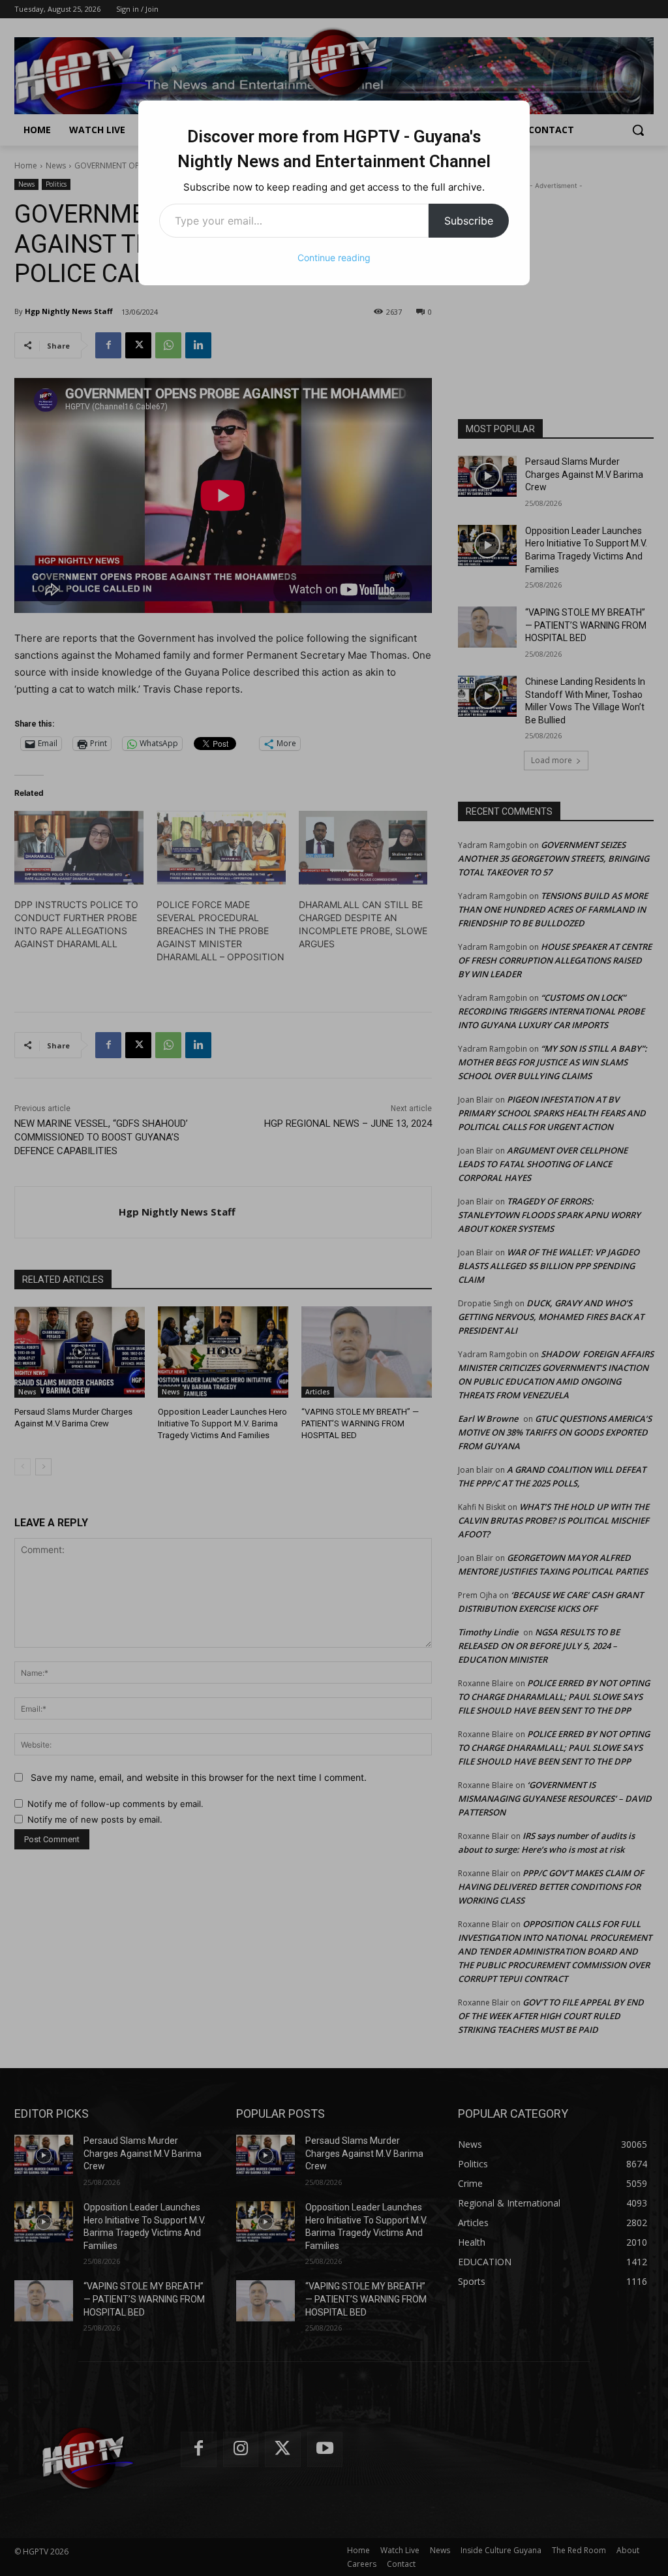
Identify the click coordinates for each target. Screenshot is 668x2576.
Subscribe (469, 221)
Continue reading (334, 258)
